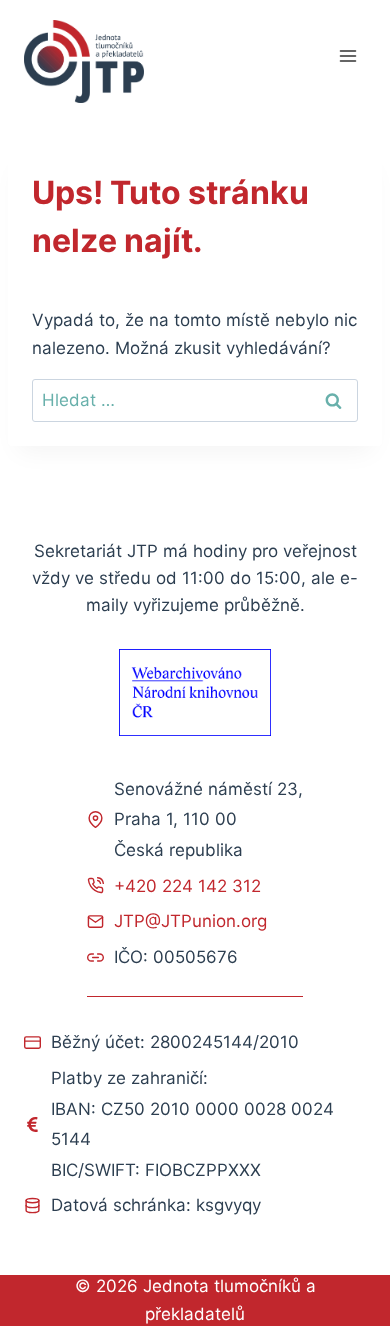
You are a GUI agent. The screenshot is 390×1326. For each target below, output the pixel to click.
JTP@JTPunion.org (190, 921)
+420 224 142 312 (187, 886)
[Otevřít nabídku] (347, 56)
